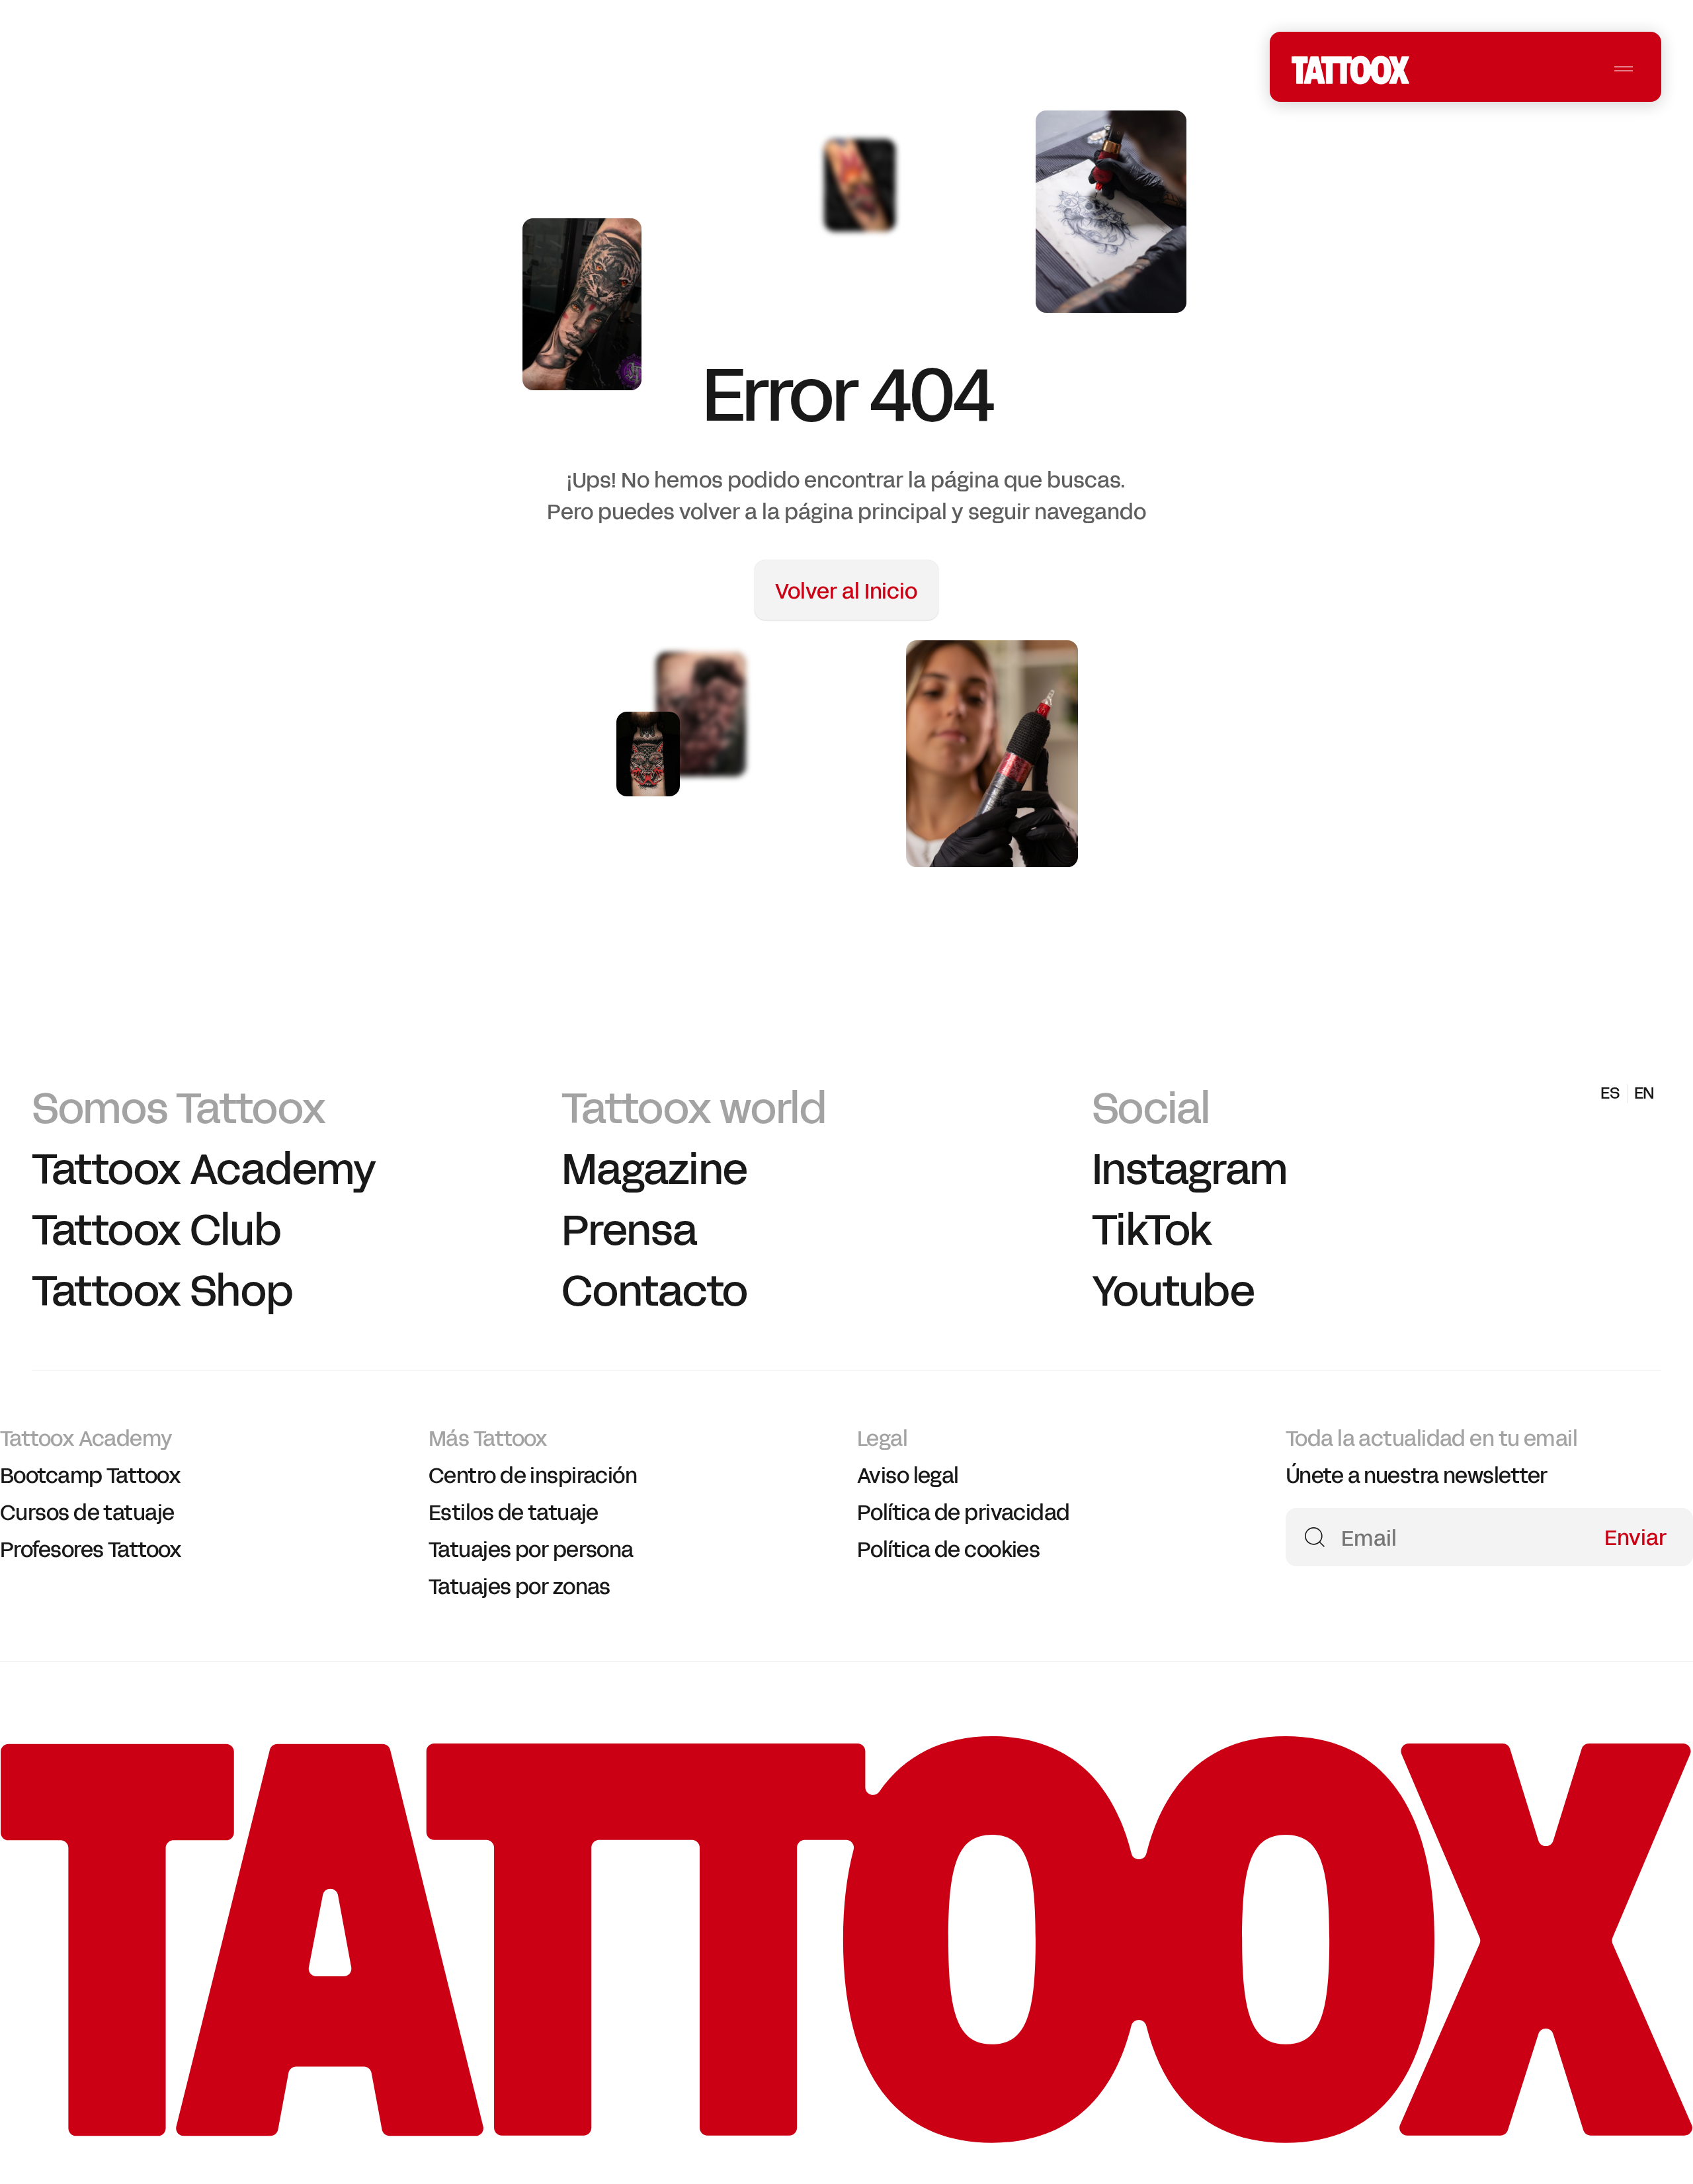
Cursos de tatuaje (87, 1513)
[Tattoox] (846, 2136)
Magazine (654, 1170)
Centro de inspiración (533, 1476)
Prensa (629, 1231)
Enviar (1635, 1536)
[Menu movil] (1624, 69)
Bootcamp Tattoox (90, 1476)
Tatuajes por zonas (519, 1587)
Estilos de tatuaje (514, 1513)
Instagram (1190, 1170)
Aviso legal (908, 1476)
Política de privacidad (964, 1513)
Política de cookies (948, 1550)
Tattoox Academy (204, 1170)
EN (1335, 71)
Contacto (654, 1291)
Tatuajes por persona (531, 1550)
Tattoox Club (156, 1231)
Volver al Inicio (846, 592)
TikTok (1152, 1231)
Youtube (1173, 1291)
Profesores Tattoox (91, 1550)
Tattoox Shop (162, 1291)
